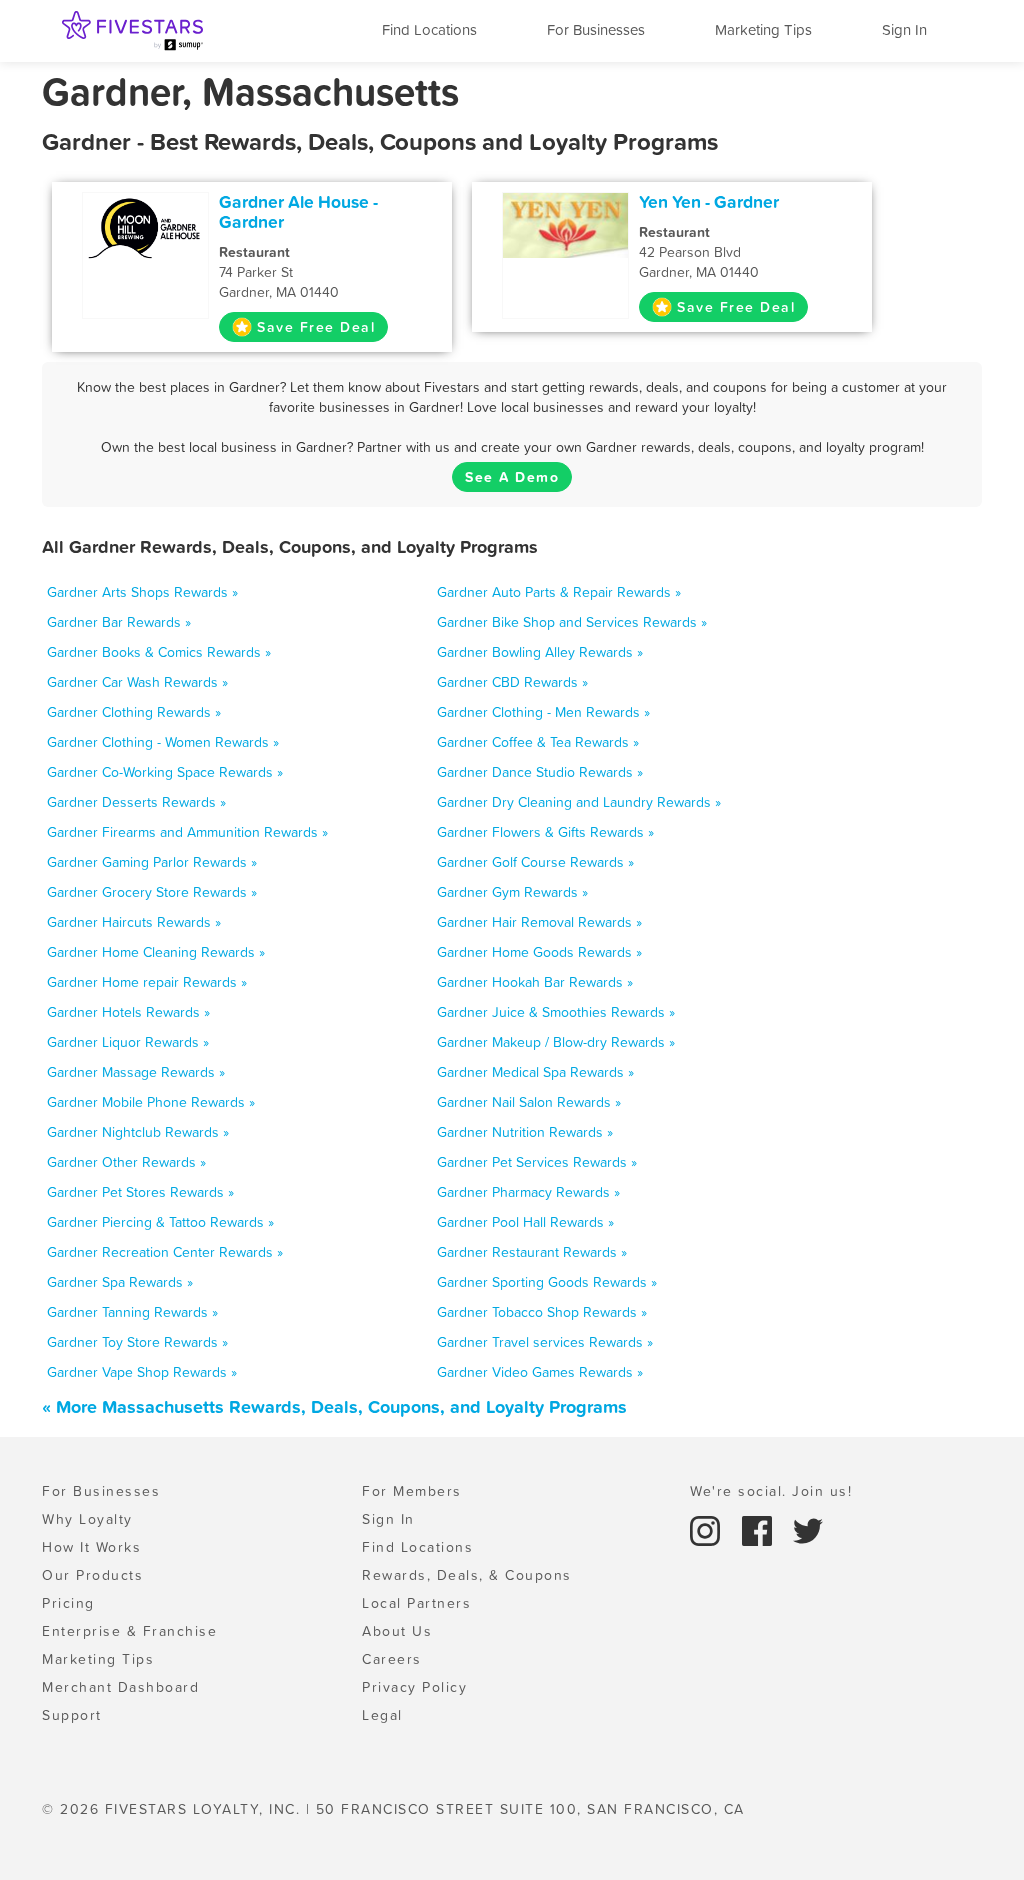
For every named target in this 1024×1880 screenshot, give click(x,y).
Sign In (904, 29)
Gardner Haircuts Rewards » (134, 922)
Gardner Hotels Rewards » (128, 1012)
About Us (397, 1631)
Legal (382, 1715)
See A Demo (512, 477)
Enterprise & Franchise (129, 1631)
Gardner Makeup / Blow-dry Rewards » (556, 1042)
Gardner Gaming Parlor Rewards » (152, 862)
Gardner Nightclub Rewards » (138, 1132)
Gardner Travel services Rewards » (545, 1342)
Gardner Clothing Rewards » (134, 712)
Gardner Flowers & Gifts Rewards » (545, 832)
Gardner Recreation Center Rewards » (165, 1252)
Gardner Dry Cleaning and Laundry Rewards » (579, 802)
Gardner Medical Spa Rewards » (535, 1072)
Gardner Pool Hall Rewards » (525, 1222)
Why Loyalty (87, 1519)
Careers (392, 1659)
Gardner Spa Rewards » (120, 1282)
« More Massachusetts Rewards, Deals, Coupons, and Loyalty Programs (334, 1406)
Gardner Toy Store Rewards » (137, 1342)
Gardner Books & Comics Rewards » (159, 652)
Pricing (68, 1603)
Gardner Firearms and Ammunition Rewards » (187, 832)
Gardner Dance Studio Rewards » (540, 772)
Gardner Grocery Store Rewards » (152, 892)
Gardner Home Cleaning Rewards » (156, 952)
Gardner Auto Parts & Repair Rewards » (559, 592)
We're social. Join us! (771, 1491)
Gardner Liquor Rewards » (128, 1042)
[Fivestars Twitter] (808, 1529)
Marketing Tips (763, 29)
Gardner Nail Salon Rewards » (529, 1102)
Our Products (92, 1575)
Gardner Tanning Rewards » (132, 1312)
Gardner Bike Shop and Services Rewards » (572, 622)
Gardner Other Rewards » (126, 1162)
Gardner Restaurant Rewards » (532, 1252)
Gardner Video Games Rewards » (540, 1372)
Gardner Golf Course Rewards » (535, 862)
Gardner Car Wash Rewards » (137, 682)
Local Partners (416, 1603)
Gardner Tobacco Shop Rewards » (542, 1312)
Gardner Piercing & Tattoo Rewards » (160, 1222)
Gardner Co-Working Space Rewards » (165, 772)
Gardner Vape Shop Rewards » (142, 1372)
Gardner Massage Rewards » (136, 1072)
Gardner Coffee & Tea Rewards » (538, 742)
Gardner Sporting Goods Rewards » (547, 1282)
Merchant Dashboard (120, 1687)
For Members (412, 1491)
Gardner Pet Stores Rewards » (140, 1192)
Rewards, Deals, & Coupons (467, 1575)
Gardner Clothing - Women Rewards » (163, 742)
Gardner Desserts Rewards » (136, 802)
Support (72, 1715)
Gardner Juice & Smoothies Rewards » (556, 1012)
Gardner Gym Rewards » (512, 892)
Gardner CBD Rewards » (512, 682)
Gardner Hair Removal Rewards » (539, 922)
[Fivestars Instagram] (708, 1529)
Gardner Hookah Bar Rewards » (535, 982)
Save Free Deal (316, 327)
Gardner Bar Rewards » (119, 622)
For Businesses (596, 29)
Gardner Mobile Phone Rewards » (151, 1102)
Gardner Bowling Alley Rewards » (540, 652)
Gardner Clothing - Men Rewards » (543, 712)
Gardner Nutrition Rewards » (525, 1132)
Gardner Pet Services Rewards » (537, 1162)
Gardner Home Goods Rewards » (539, 952)
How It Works (91, 1547)
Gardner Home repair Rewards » (147, 982)
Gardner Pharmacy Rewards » (528, 1192)
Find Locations (429, 29)
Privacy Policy (414, 1687)
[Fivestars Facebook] (760, 1529)
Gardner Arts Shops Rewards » (142, 592)
